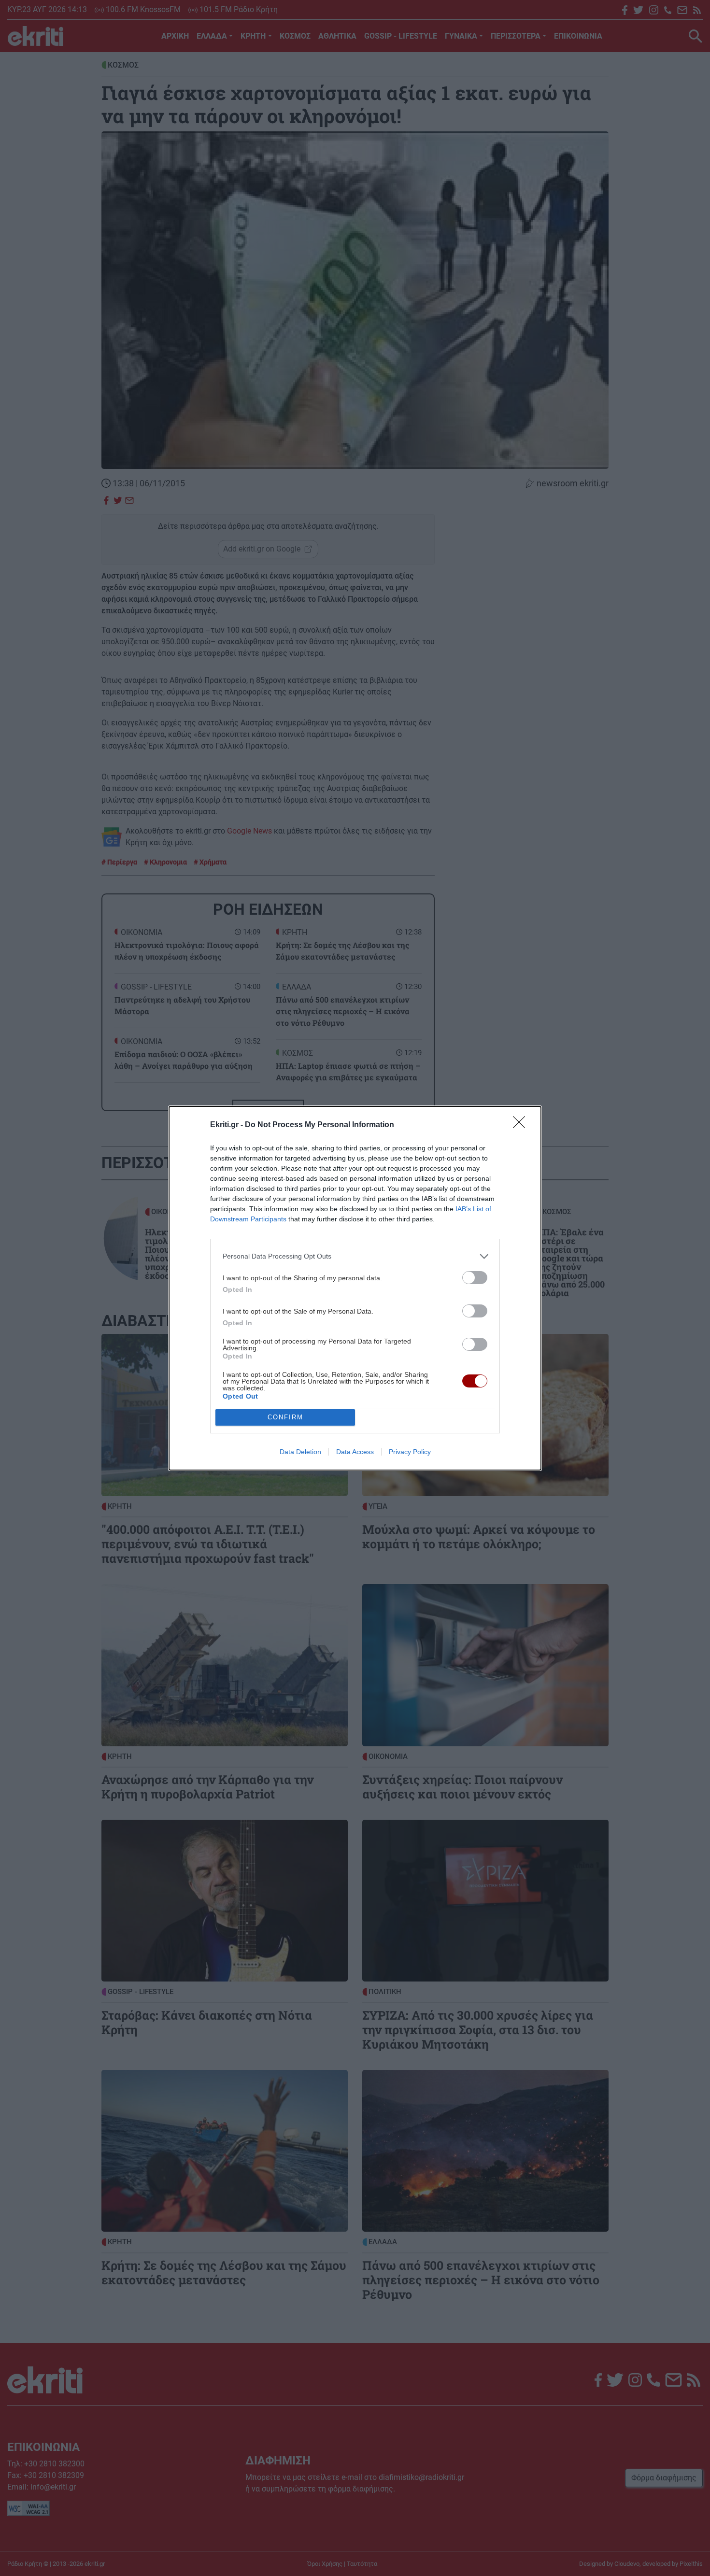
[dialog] (355, 1288)
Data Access (355, 1452)
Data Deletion (300, 1452)
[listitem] (355, 1256)
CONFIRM (285, 1417)
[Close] (522, 1125)
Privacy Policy (410, 1452)
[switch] (475, 1278)
